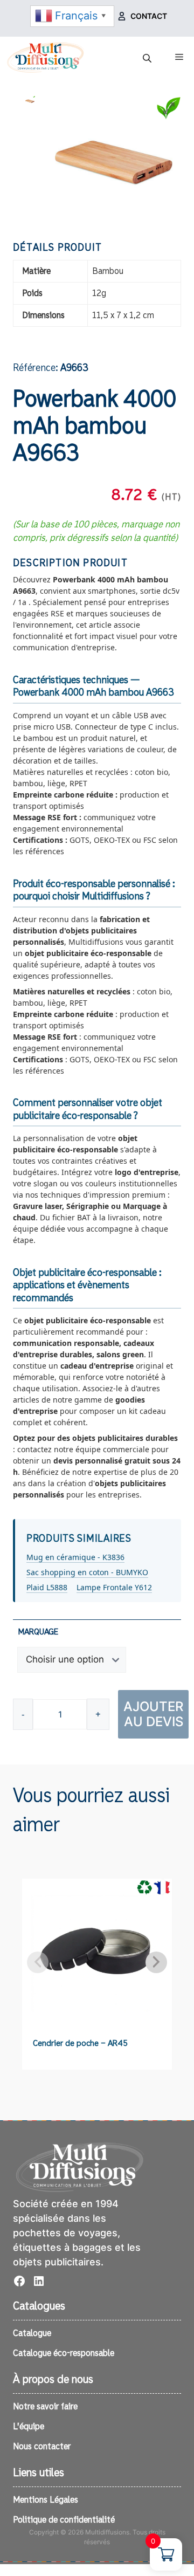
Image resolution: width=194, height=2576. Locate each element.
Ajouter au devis (153, 1714)
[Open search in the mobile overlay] (148, 58)
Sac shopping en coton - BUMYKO (87, 1572)
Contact (149, 16)
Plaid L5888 (47, 1587)
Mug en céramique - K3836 (75, 1557)
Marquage (38, 1632)
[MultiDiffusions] (46, 57)
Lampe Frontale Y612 (114, 1587)
